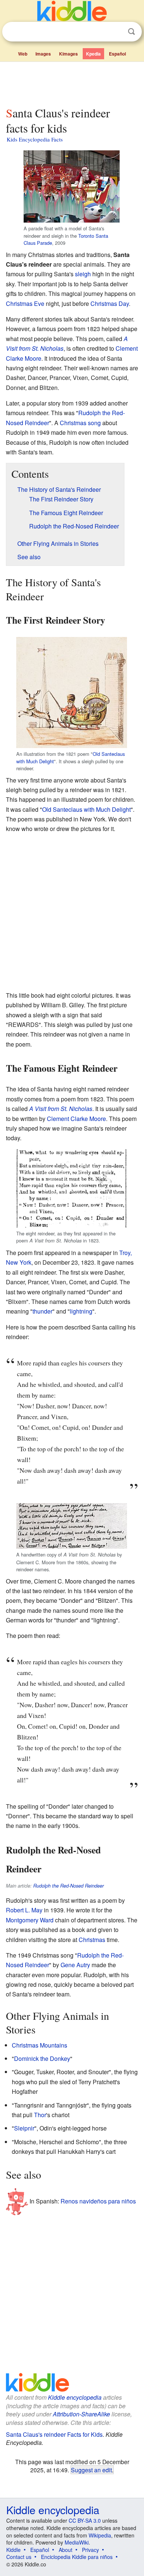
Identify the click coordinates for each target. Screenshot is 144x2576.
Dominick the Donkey (42, 2058)
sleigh (83, 274)
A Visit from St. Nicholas (61, 1109)
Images (43, 54)
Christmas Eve (25, 303)
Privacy (90, 2550)
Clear (116, 32)
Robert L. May (24, 1910)
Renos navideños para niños (98, 2201)
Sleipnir (24, 2128)
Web (23, 54)
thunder (42, 1311)
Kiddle (13, 2550)
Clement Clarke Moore (76, 1119)
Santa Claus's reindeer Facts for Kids (54, 2434)
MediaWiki (77, 2542)
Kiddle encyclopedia (75, 2397)
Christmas (92, 1940)
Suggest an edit (91, 2470)
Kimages (68, 54)
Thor (40, 2115)
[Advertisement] (72, 83)
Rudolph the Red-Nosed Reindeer (68, 1886)
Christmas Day (110, 303)
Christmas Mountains (40, 2045)
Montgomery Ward (30, 1920)
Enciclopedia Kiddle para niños (77, 2557)
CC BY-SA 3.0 (85, 2520)
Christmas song (80, 423)
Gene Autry (75, 1965)
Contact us (19, 2557)
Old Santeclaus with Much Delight (86, 809)
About (66, 2550)
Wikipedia (100, 2535)
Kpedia (93, 54)
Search (131, 32)
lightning (81, 1311)
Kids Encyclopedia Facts (35, 139)
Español (117, 54)
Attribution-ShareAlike (81, 2414)
